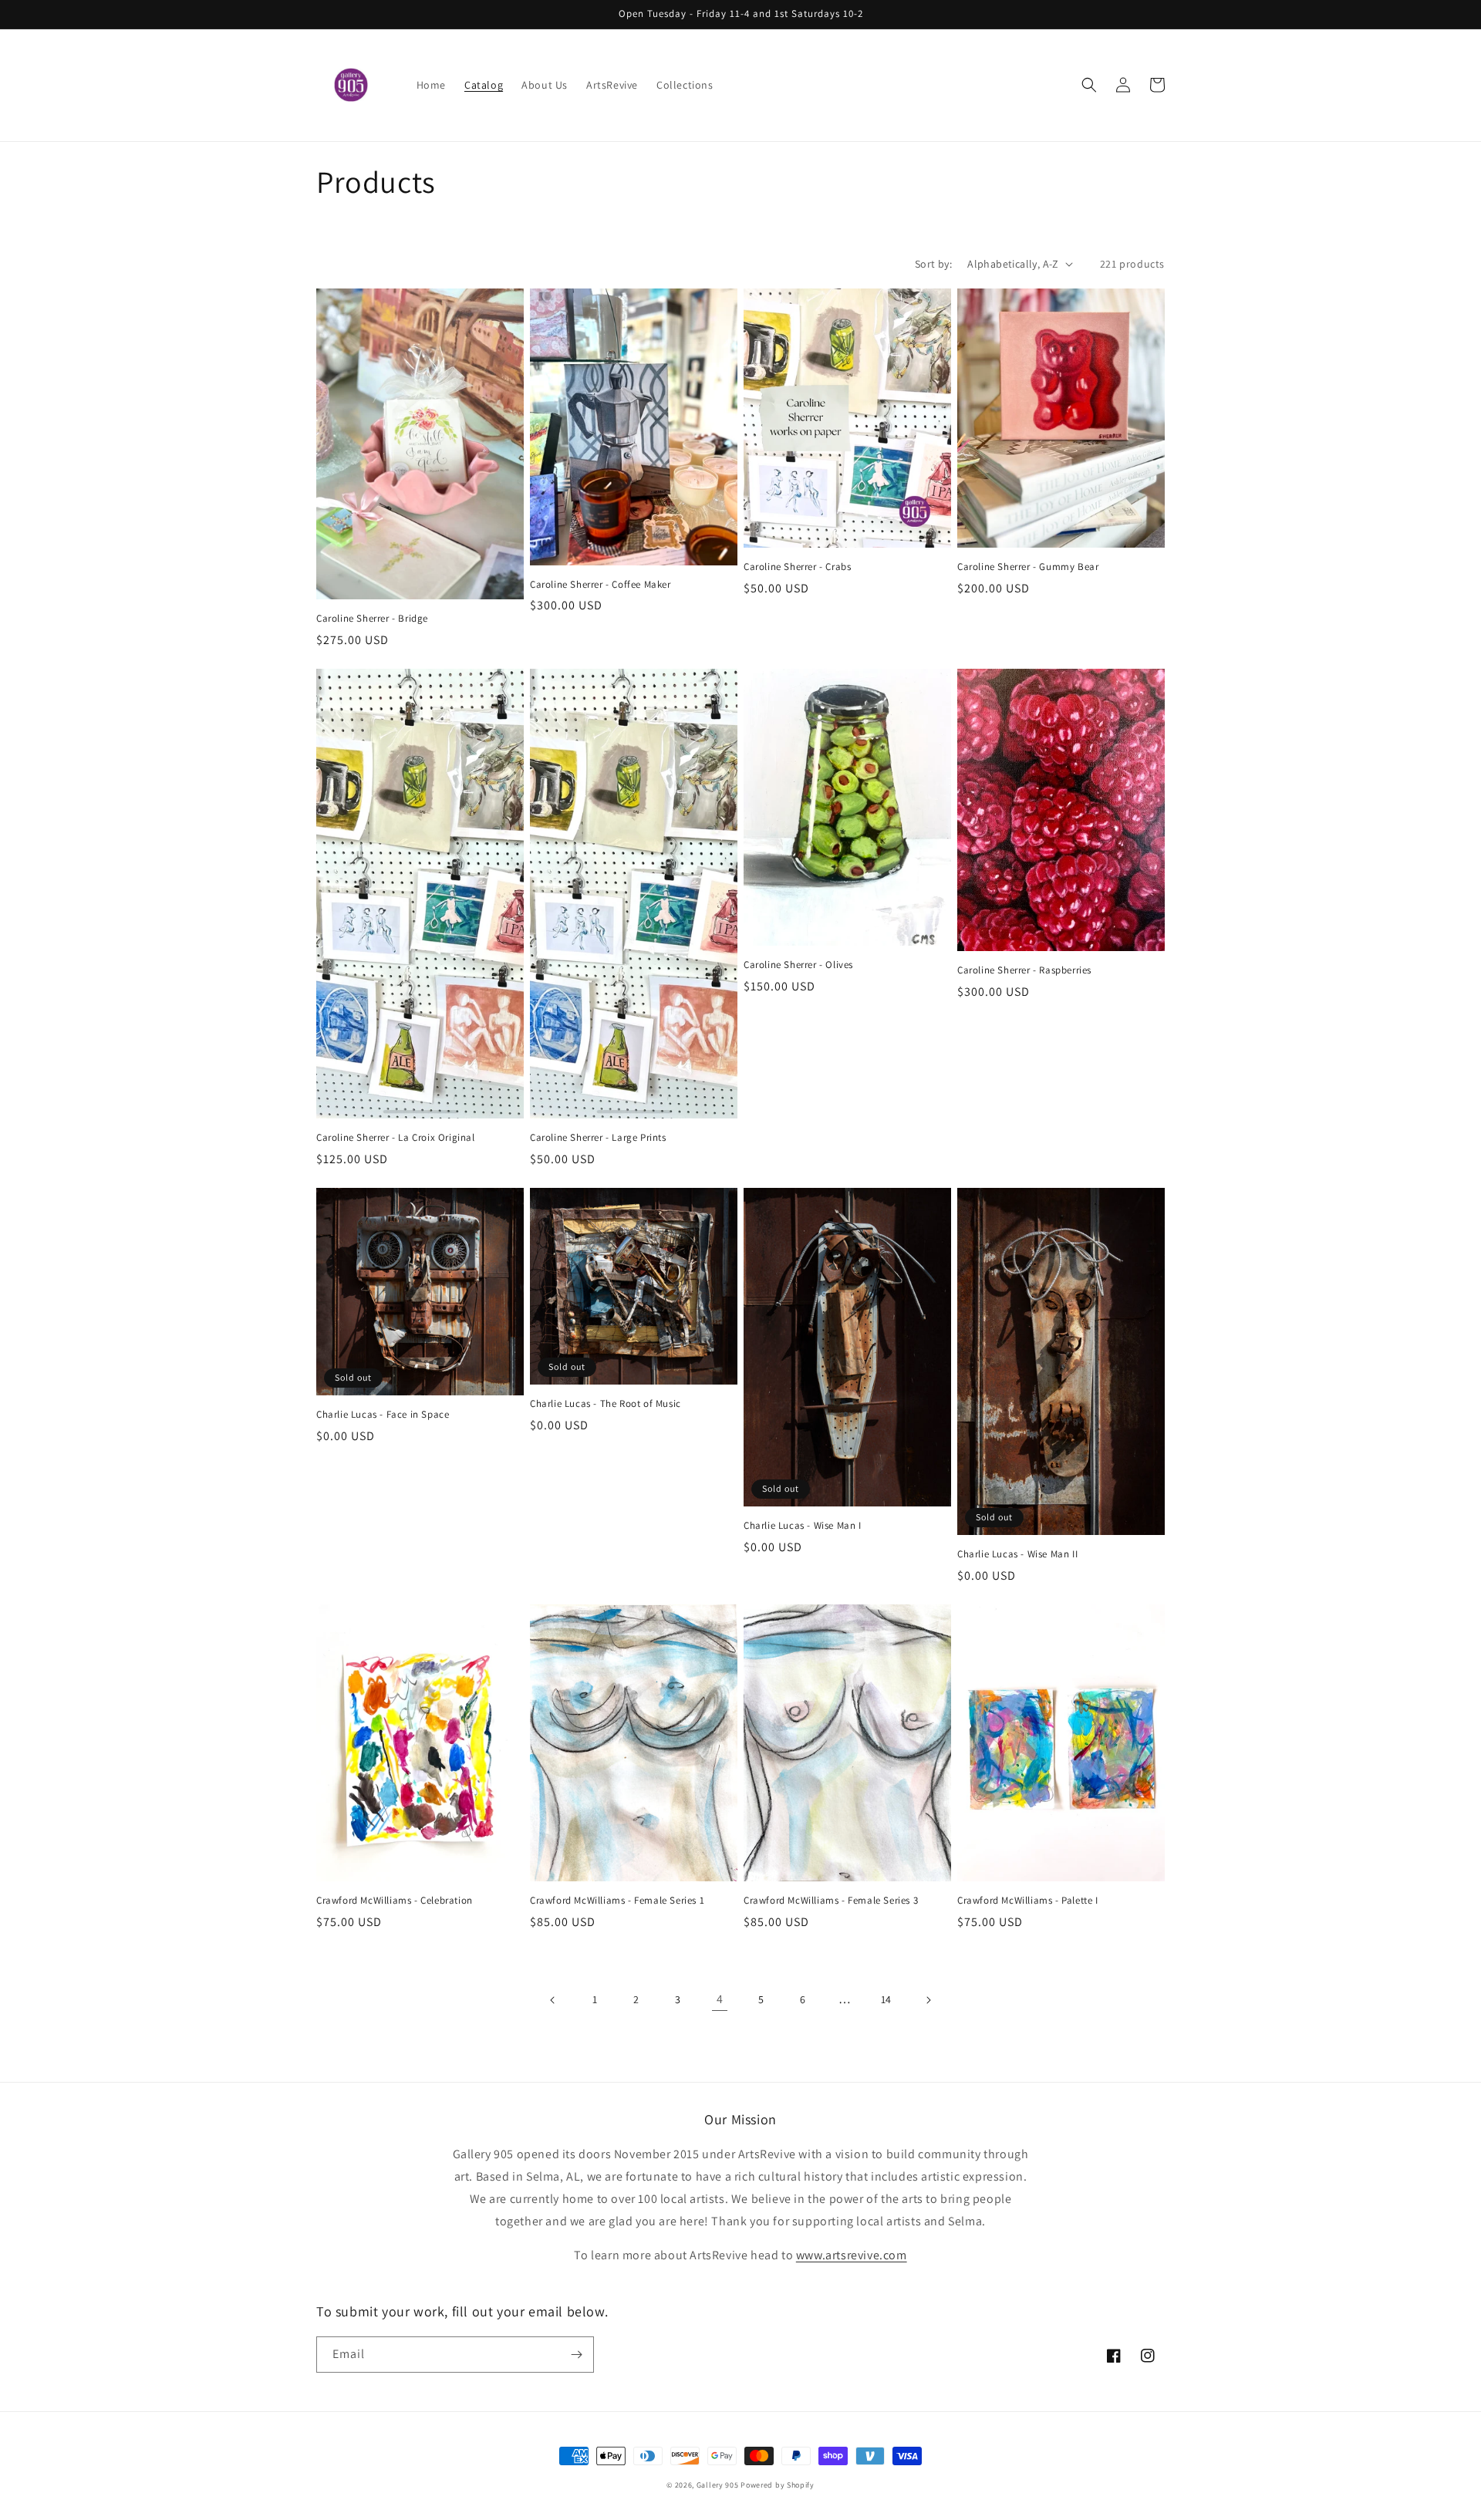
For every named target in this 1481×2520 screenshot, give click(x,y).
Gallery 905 (718, 2485)
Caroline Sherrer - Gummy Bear (1028, 567)
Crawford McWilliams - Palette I (1028, 1901)
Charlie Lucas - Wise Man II (1017, 1554)
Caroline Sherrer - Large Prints (598, 1138)
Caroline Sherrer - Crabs (797, 567)
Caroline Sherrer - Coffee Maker (600, 585)
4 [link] (720, 1999)
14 (886, 1999)
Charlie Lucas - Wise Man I (803, 1526)
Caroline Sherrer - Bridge (372, 619)
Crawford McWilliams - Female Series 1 (617, 1901)
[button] (1089, 85)
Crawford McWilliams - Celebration (395, 1901)
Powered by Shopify (778, 2485)
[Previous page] (553, 2000)
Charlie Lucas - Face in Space (383, 1415)
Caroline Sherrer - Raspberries (1024, 970)
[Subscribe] (576, 2355)
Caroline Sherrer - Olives (798, 965)
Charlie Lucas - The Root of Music (606, 1404)
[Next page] (928, 2000)
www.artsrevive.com (852, 2255)
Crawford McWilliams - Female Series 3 (831, 1901)
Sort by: (933, 264)
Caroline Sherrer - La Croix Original (396, 1138)
